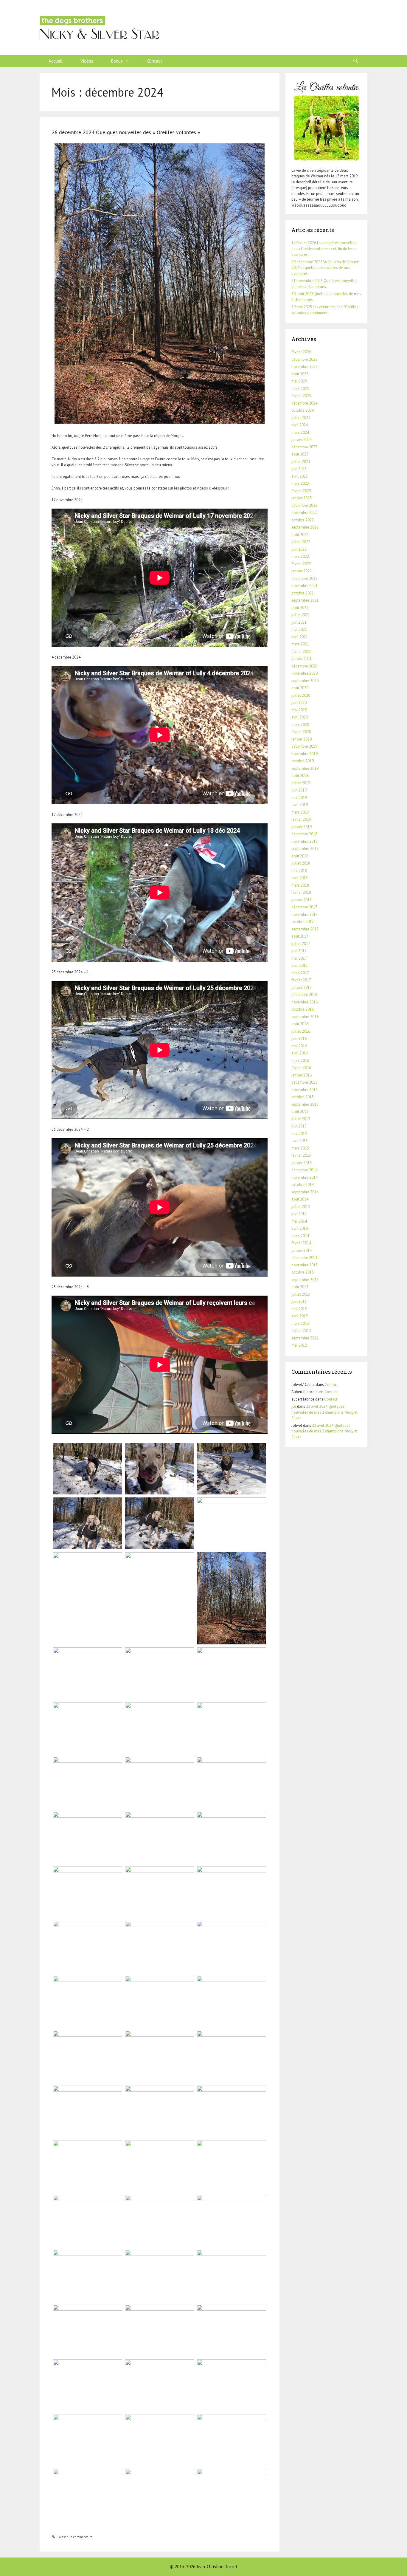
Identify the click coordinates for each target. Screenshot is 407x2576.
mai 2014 (299, 1221)
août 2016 (300, 1024)
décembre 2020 (304, 666)
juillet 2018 (301, 863)
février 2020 (301, 732)
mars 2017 (300, 973)
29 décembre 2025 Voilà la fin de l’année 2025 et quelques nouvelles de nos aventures (325, 268)
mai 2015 (299, 1134)
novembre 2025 (305, 367)
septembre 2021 (305, 600)
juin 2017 (299, 951)
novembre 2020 (305, 673)
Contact (155, 61)
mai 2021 (299, 629)
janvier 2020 (302, 739)
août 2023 (300, 454)
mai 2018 (299, 871)
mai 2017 (299, 958)
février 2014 (301, 1243)
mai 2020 (299, 710)
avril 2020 (300, 717)
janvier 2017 (302, 988)
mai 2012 (299, 1345)
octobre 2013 (303, 1272)
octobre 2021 (303, 593)
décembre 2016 (304, 995)
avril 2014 (300, 1228)
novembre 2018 (305, 841)
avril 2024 (300, 425)
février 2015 (301, 1155)
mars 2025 (300, 389)
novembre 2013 (305, 1265)
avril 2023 (300, 476)
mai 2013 (299, 1309)
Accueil (56, 61)
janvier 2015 (302, 1163)
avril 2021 (300, 637)
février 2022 (301, 564)
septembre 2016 (305, 1017)
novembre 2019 (305, 754)
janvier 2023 (302, 498)
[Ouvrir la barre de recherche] (356, 61)
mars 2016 (300, 1061)
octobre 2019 (303, 761)
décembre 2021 (304, 578)
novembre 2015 (305, 1090)
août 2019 (300, 776)
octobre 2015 (303, 1097)
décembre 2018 (304, 834)
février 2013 (301, 1331)
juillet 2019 (301, 783)
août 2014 (300, 1199)
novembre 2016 (305, 1002)
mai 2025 (299, 381)
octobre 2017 (303, 922)
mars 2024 (300, 432)
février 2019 (301, 819)
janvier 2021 (302, 659)
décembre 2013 (304, 1258)
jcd (294, 1406)
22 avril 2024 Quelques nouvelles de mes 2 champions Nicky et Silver (324, 1412)
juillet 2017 (301, 944)
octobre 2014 (303, 1185)
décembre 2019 (304, 746)
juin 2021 (299, 622)
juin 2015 (299, 1126)
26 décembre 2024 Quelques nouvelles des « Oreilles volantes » (126, 132)
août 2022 (300, 535)
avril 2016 (300, 1053)
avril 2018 (300, 878)
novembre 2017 (305, 914)
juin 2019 (299, 790)
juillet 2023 (301, 462)
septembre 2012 (305, 1338)
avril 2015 (300, 1141)
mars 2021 (300, 644)
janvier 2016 (302, 1075)
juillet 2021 (301, 615)
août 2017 (300, 936)
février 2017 (301, 980)
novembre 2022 (305, 513)
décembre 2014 (304, 1170)
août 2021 (300, 608)
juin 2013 (299, 1301)
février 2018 (301, 892)
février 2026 (301, 352)
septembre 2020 (305, 681)
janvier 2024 (302, 440)
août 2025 (300, 374)
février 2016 (301, 1068)
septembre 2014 (305, 1192)
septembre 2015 (305, 1104)
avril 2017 (300, 965)
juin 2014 (299, 1214)
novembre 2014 (305, 1177)
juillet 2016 (301, 1031)
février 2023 (301, 491)
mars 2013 (300, 1323)
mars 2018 (300, 885)
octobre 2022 (303, 520)
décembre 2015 (304, 1082)
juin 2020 (299, 703)
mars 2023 (300, 483)
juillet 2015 (301, 1119)
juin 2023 (299, 469)
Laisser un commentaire (75, 2537)
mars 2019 (300, 812)
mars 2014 (300, 1236)
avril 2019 (300, 805)
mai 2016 (299, 1046)
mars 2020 (300, 725)
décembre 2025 (304, 359)
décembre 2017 (304, 907)
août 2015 (300, 1112)
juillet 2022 (301, 542)
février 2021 (301, 652)
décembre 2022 (304, 505)
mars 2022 (300, 556)
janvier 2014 (302, 1250)
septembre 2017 (305, 929)
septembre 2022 (305, 527)
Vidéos (87, 61)
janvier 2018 (302, 900)
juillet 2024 (301, 418)
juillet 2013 (301, 1294)
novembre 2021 (305, 586)
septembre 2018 (305, 849)
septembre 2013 (305, 1280)
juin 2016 (299, 1038)
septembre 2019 (305, 768)
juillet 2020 (301, 695)
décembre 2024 (304, 403)
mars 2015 (300, 1148)
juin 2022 (299, 549)
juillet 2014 (301, 1207)
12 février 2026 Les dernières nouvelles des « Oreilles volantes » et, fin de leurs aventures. (324, 249)
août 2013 (300, 1287)
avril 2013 (300, 1316)
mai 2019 (299, 798)
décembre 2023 (304, 447)
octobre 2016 (303, 1009)
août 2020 (300, 688)
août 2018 (300, 856)
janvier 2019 (302, 827)
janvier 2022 (302, 571)
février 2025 (301, 396)
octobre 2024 (303, 410)
